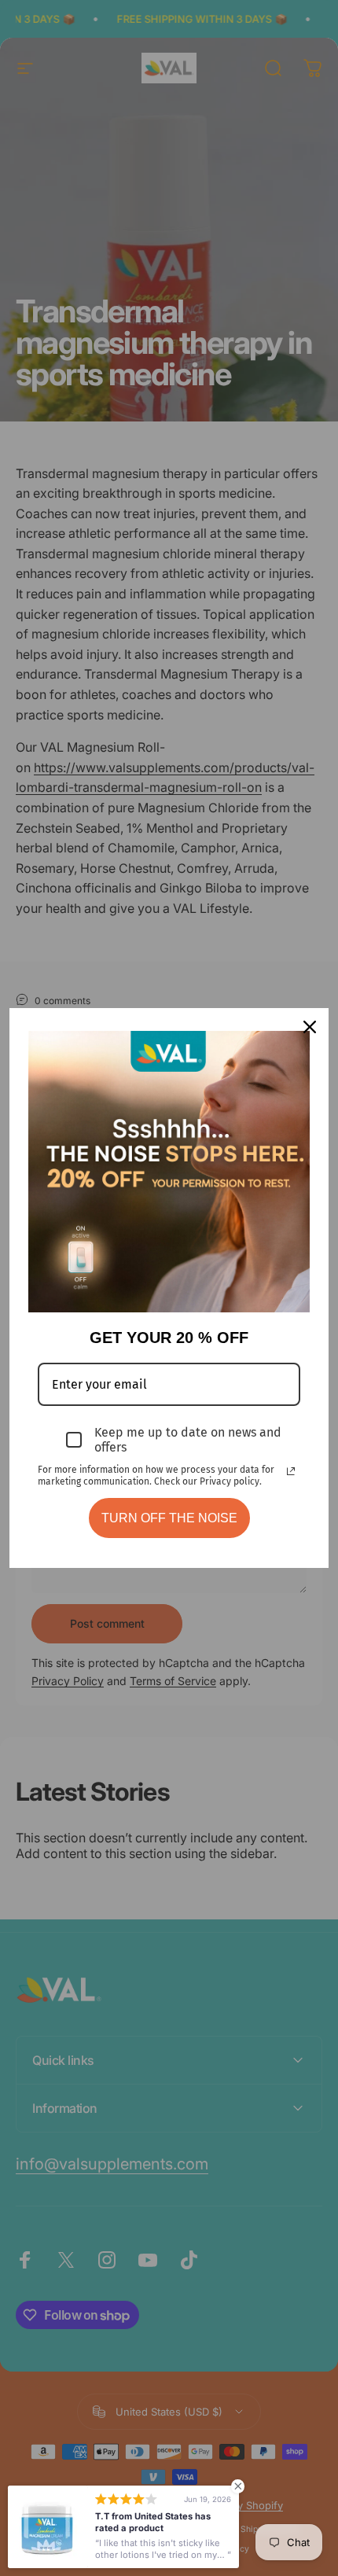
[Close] (310, 1027)
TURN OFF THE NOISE (169, 1518)
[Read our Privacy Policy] (291, 1471)
